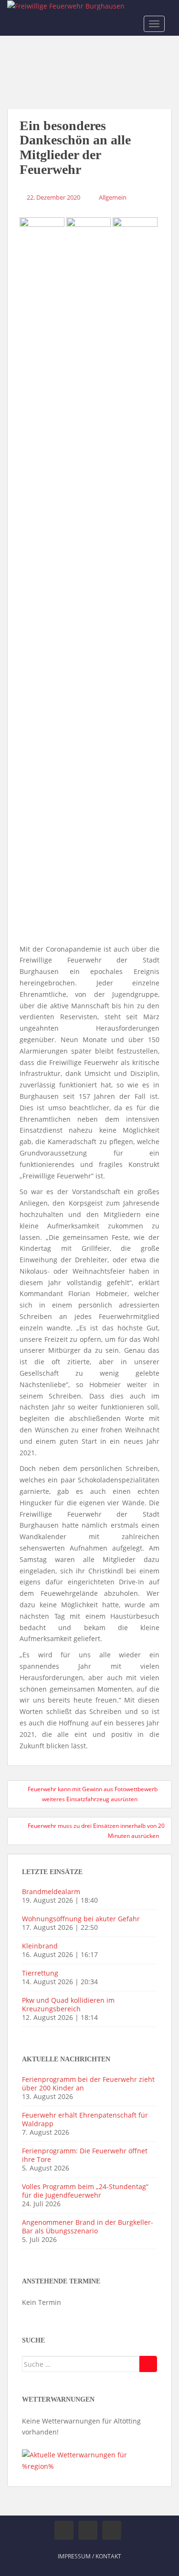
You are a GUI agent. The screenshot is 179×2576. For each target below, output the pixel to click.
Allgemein (113, 197)
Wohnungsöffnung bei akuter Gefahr (81, 1919)
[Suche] (148, 2364)
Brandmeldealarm (51, 1891)
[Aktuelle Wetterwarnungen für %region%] (89, 2460)
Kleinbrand (40, 1946)
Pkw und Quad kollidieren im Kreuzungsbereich (68, 2004)
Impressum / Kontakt (89, 2556)
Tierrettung (40, 1973)
